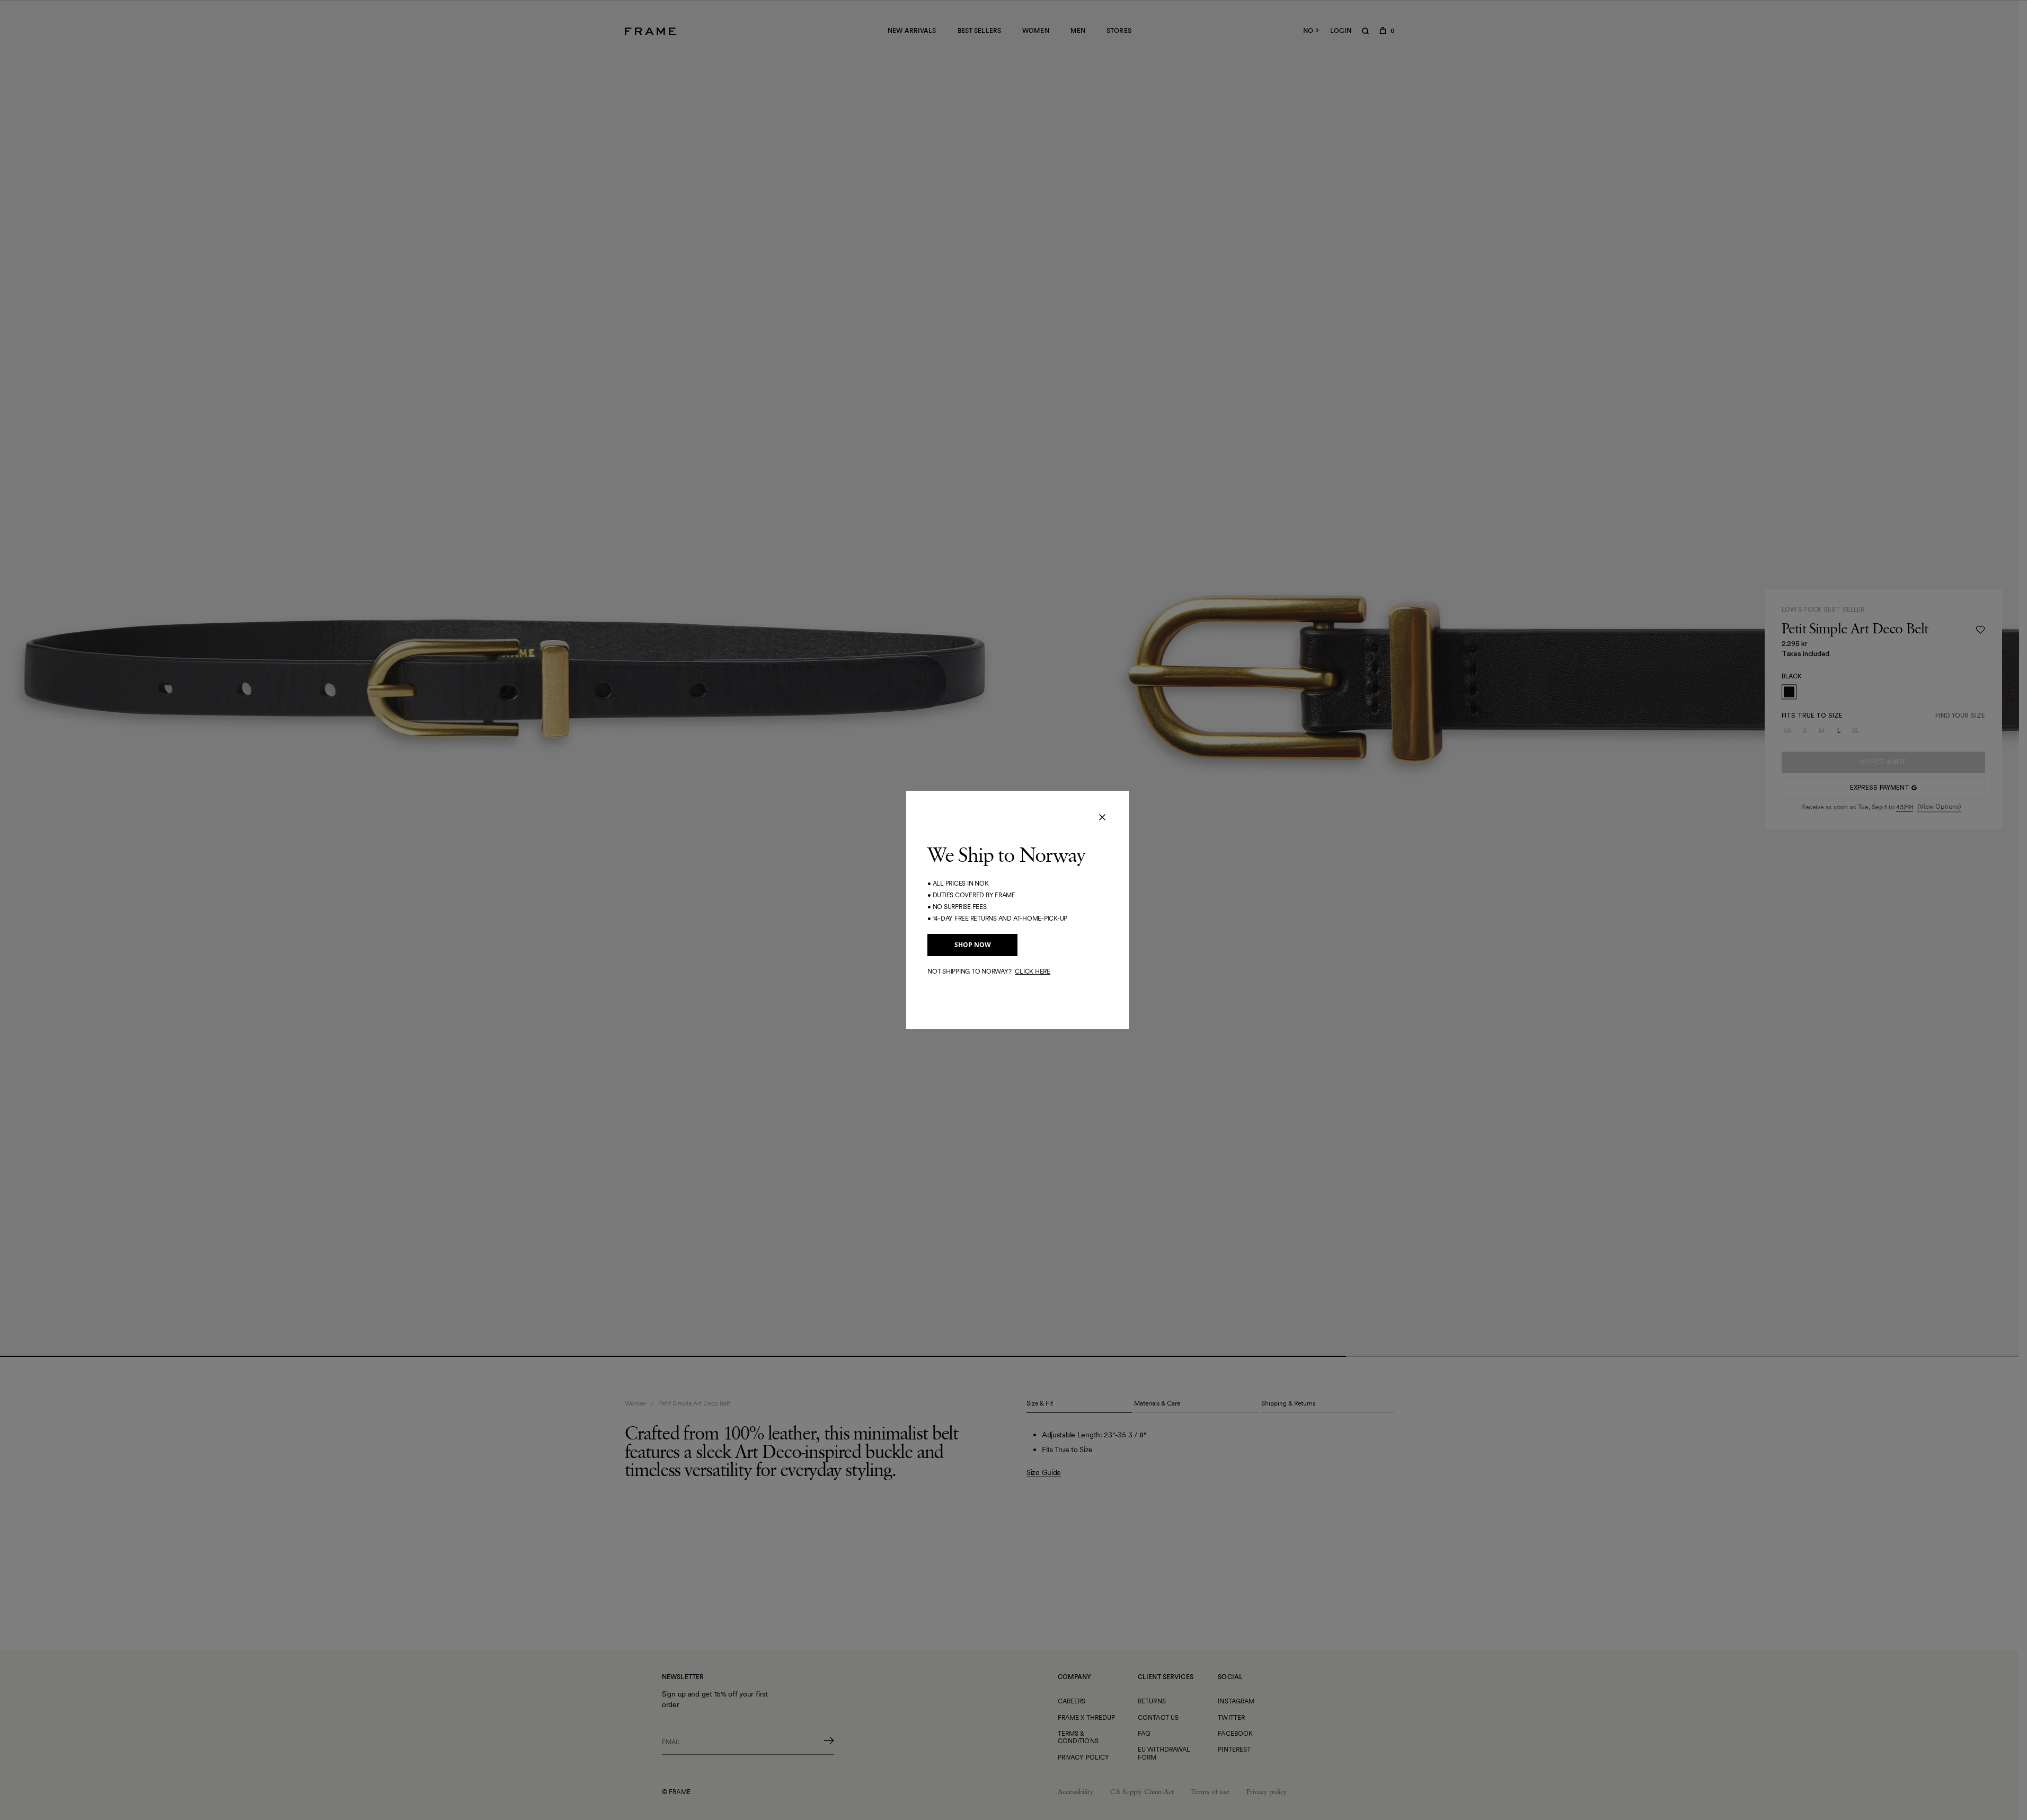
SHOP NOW (973, 945)
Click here (1033, 971)
